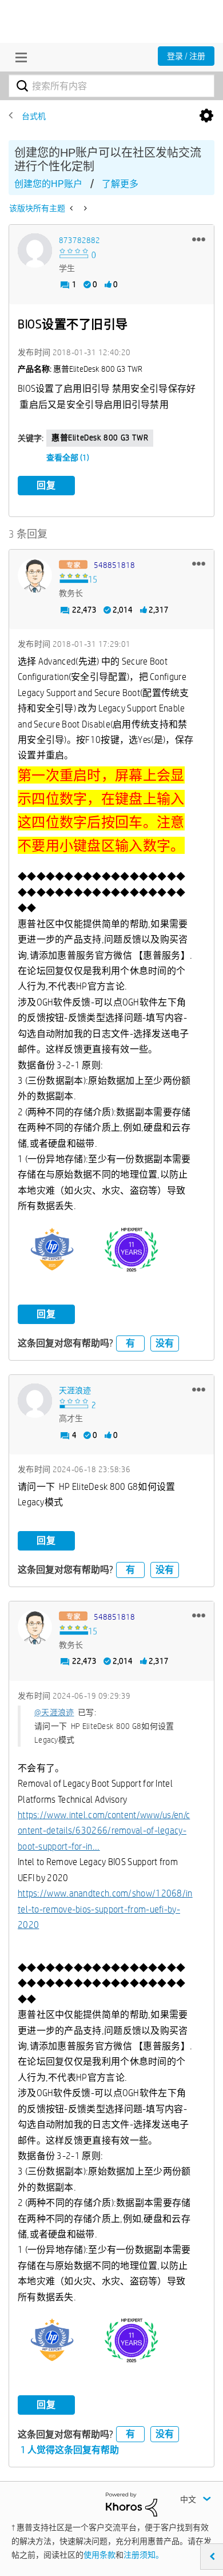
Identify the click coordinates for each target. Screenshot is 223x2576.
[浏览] (18, 57)
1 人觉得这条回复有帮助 (70, 2450)
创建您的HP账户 (48, 184)
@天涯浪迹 (54, 1712)
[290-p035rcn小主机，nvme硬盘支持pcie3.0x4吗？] (72, 208)
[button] (199, 239)
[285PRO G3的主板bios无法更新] (84, 208)
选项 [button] (206, 116)
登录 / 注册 (186, 56)
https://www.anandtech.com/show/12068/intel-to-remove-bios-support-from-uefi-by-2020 (105, 1909)
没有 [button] (165, 1343)
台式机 (34, 116)
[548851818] (35, 575)
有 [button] (130, 1343)
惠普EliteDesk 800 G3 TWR (100, 438)
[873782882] (35, 251)
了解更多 (120, 184)
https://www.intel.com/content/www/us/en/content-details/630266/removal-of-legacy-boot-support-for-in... (104, 1831)
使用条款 (99, 2555)
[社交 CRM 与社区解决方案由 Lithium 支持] (132, 2504)
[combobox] (111, 86)
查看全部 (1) (68, 458)
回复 (46, 485)
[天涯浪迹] (35, 1401)
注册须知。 (144, 2555)
